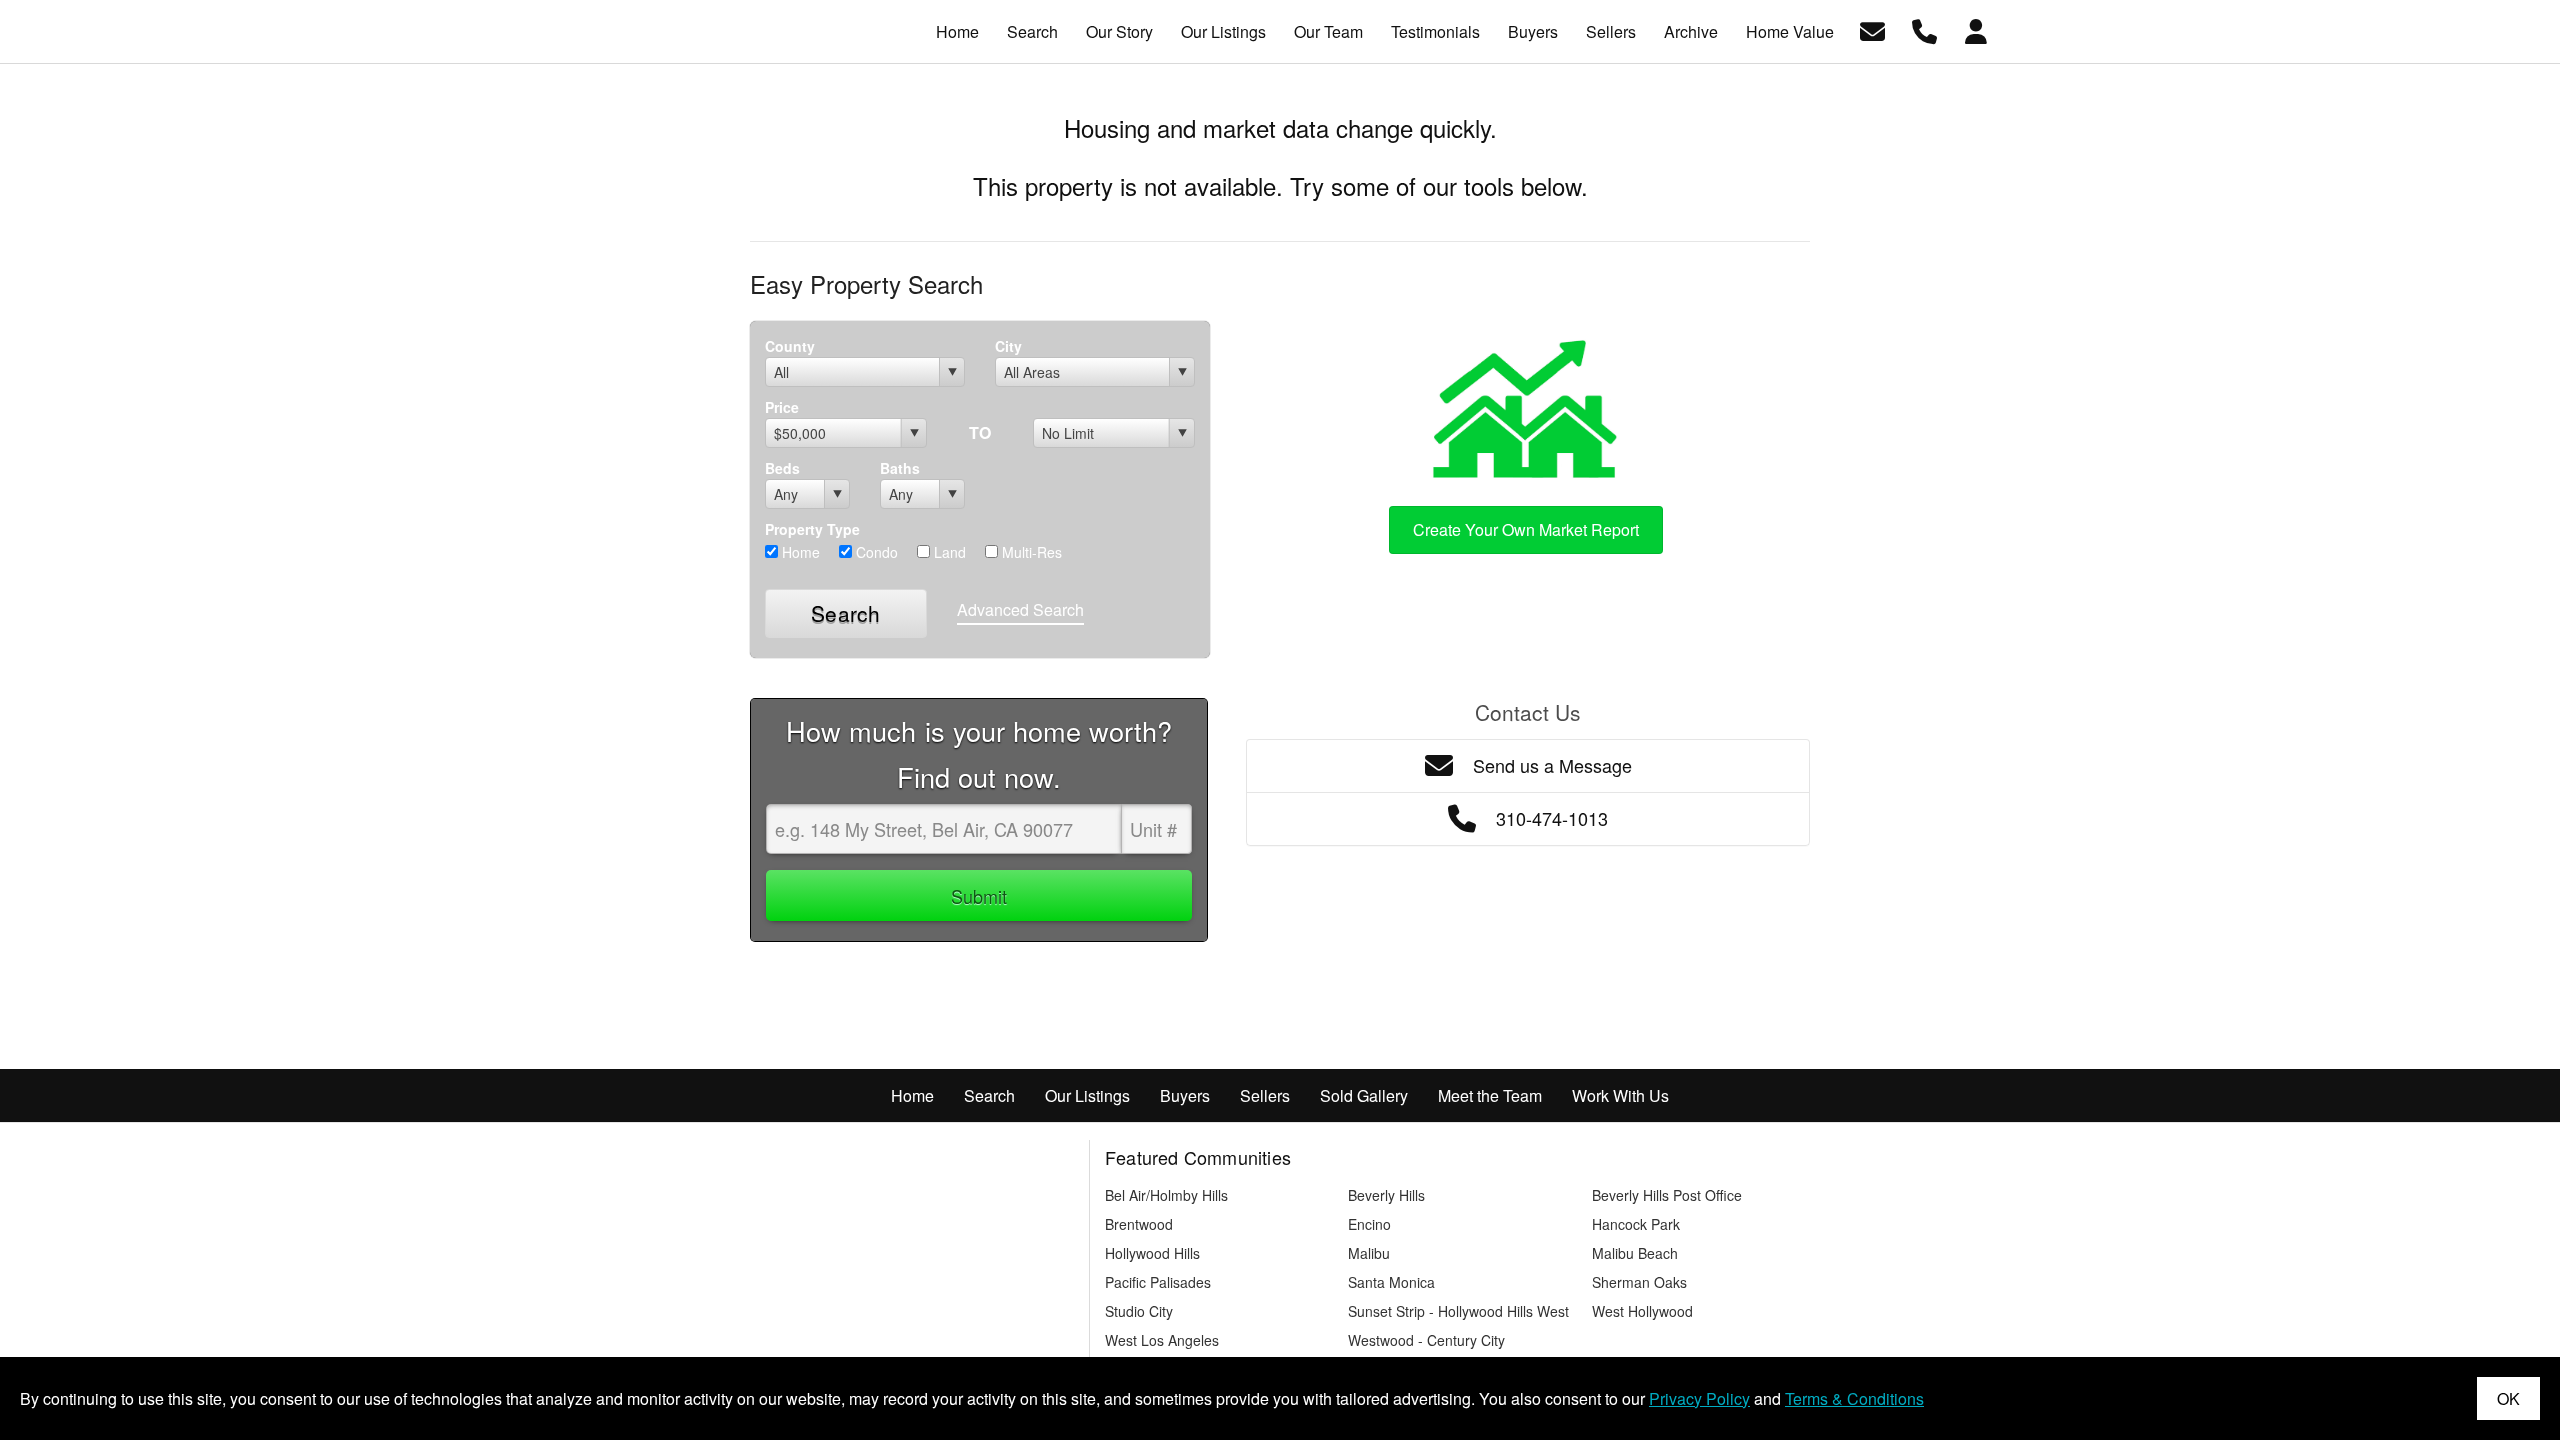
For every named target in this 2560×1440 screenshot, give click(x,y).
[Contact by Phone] (1924, 29)
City (1008, 346)
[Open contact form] (1872, 29)
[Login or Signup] (1976, 29)
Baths (900, 468)
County (790, 346)
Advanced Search (1020, 609)
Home (799, 552)
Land (948, 552)
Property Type (812, 529)
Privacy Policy (1699, 1398)
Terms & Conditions (1854, 1398)
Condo (875, 552)
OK (2508, 1398)
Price (782, 407)
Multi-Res (1030, 552)
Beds (782, 468)
